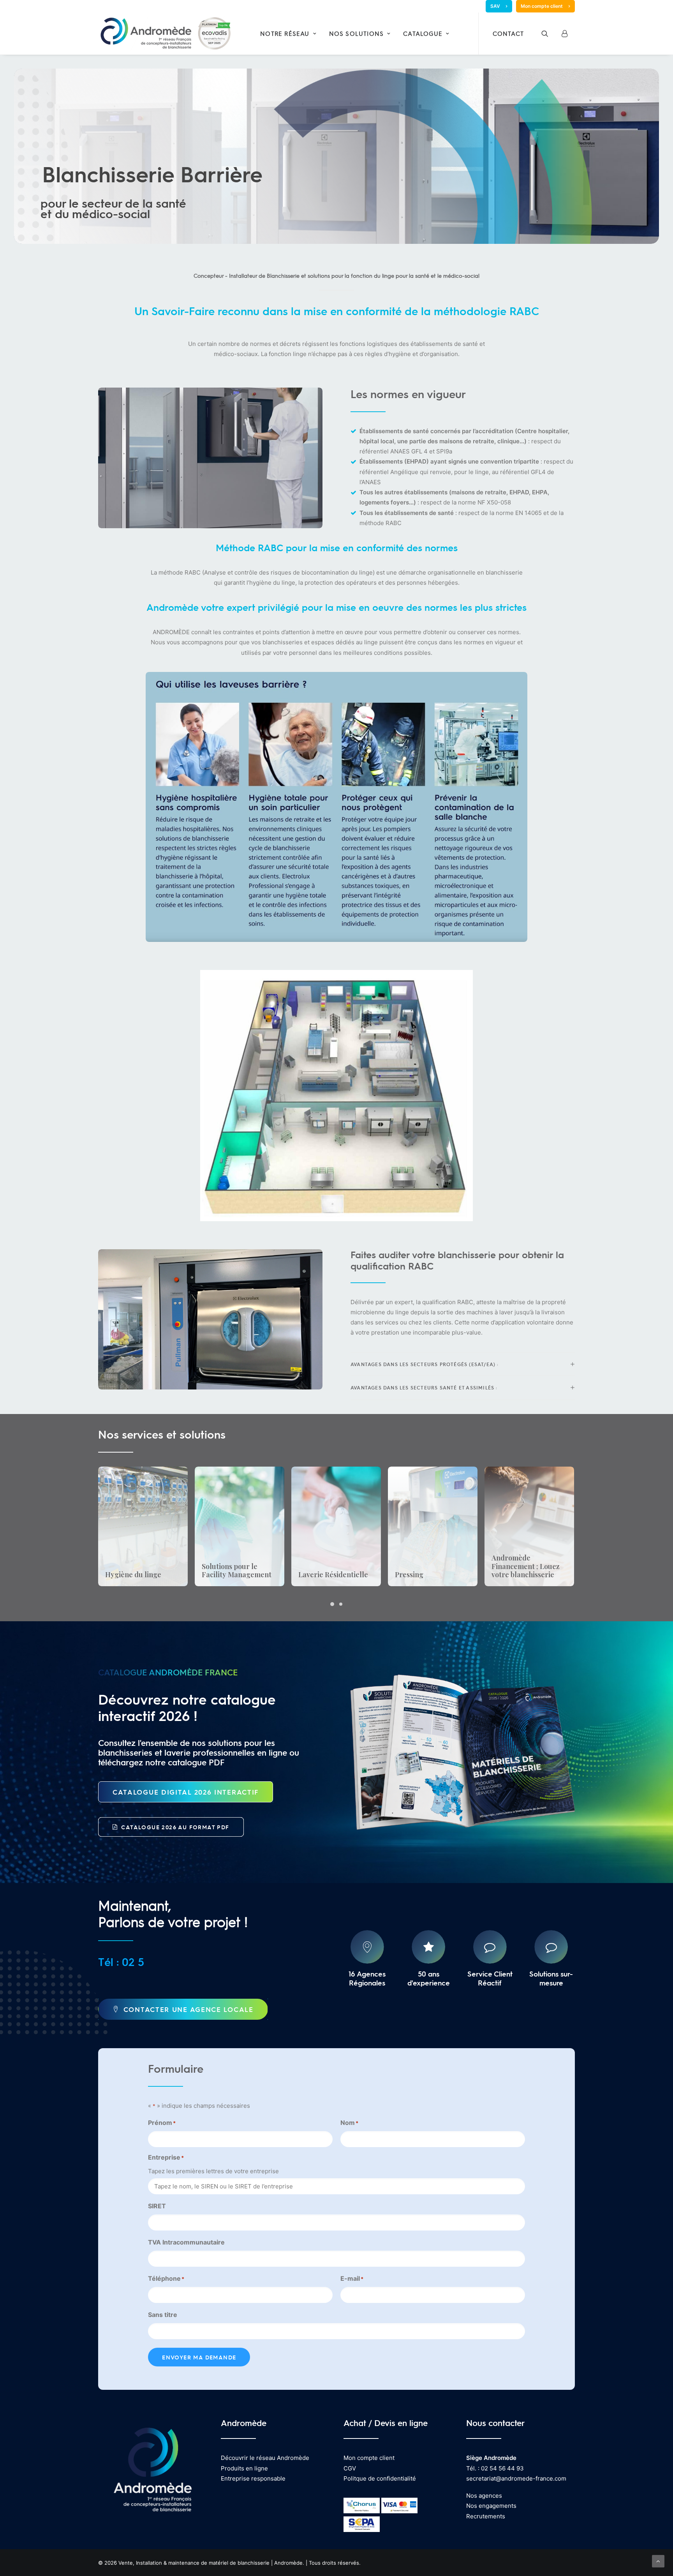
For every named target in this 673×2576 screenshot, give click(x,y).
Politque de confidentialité (380, 2478)
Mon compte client (542, 6)
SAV (495, 6)
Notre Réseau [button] (285, 34)
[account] (566, 34)
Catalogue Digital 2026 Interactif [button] (186, 1792)
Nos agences (484, 2496)
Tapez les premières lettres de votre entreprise (213, 2171)
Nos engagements (491, 2506)
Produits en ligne (244, 2468)
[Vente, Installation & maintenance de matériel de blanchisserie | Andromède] (165, 34)
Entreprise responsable (253, 2478)
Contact (508, 34)
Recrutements (486, 2516)
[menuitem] (499, 6)
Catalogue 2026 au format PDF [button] (175, 1827)
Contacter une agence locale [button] (189, 2009)
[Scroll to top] (658, 2561)
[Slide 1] (332, 1604)
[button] (550, 34)
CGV (350, 2468)
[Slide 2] (341, 1604)
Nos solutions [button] (357, 34)
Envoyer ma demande (199, 2357)
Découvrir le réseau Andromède (265, 2458)
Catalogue (423, 34)
